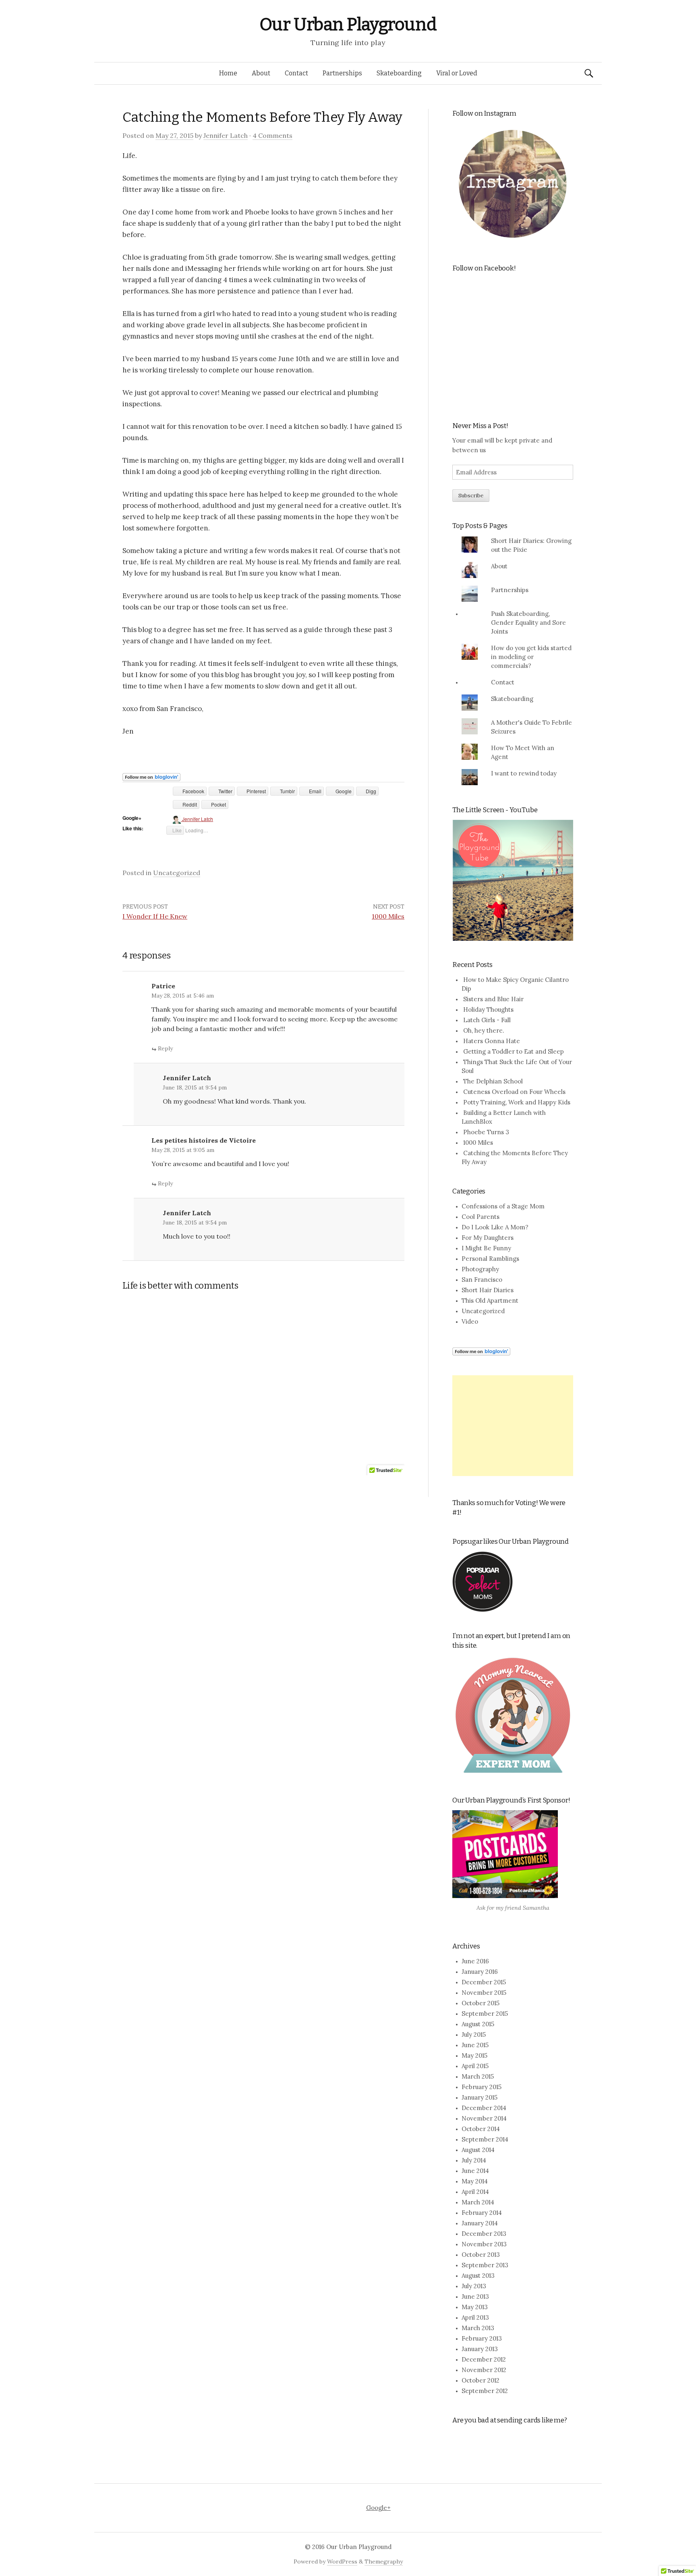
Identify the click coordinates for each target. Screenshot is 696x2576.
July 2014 (474, 2160)
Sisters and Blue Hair (493, 999)
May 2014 (475, 2181)
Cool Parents (481, 1217)
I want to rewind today (524, 773)
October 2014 (481, 2129)
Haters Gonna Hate (492, 1041)
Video (470, 1321)
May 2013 (475, 2307)
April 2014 (475, 2192)
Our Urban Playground (348, 24)
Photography (480, 1269)
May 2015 (474, 2055)
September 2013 (485, 2265)
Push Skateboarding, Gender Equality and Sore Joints (528, 623)
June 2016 (475, 1961)
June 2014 (475, 2171)
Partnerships (342, 73)
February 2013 (482, 2338)
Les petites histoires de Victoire (204, 1140)
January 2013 (480, 2349)
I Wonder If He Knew (155, 916)
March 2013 (478, 2328)
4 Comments (272, 135)
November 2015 (484, 1993)
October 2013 (481, 2255)
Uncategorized (177, 873)
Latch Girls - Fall (487, 1020)
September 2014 (485, 2139)
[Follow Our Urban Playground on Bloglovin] (151, 776)
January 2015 (480, 2097)
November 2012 (484, 2370)
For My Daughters (488, 1238)
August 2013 (478, 2276)
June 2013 (475, 2296)
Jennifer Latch (226, 135)
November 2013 (484, 2244)
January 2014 (480, 2223)
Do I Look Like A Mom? (495, 1227)
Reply (165, 1048)
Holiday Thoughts (488, 1009)
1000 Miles (388, 916)
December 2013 (484, 2234)
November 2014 (484, 2118)
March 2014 (478, 2202)
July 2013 (474, 2286)
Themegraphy (384, 2561)
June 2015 (475, 2045)
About (261, 73)
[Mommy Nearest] (513, 1715)
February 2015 (482, 2087)
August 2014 (478, 2150)
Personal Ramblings (490, 1259)
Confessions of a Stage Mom (503, 1206)
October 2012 (481, 2380)
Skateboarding (399, 73)
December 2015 (484, 1982)
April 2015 (475, 2066)
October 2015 (481, 2003)
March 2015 (478, 2076)
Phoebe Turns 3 (486, 1132)
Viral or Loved (457, 73)
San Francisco (482, 1280)
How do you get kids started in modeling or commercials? (531, 657)
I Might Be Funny (486, 1248)
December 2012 (484, 2359)
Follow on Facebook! (484, 268)
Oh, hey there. (484, 1030)
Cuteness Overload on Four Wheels (514, 1092)
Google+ (378, 2508)
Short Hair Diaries (488, 1290)
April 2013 (475, 2317)
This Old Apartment (490, 1300)
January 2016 (480, 1972)
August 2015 (478, 2024)
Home (228, 73)
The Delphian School (493, 1081)
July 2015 (474, 2034)
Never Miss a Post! (480, 426)
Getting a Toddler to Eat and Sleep (514, 1051)
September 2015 (485, 2014)
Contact (296, 73)
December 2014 (484, 2108)
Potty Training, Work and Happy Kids (517, 1102)
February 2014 (482, 2213)
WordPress (342, 2561)
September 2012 (485, 2391)
